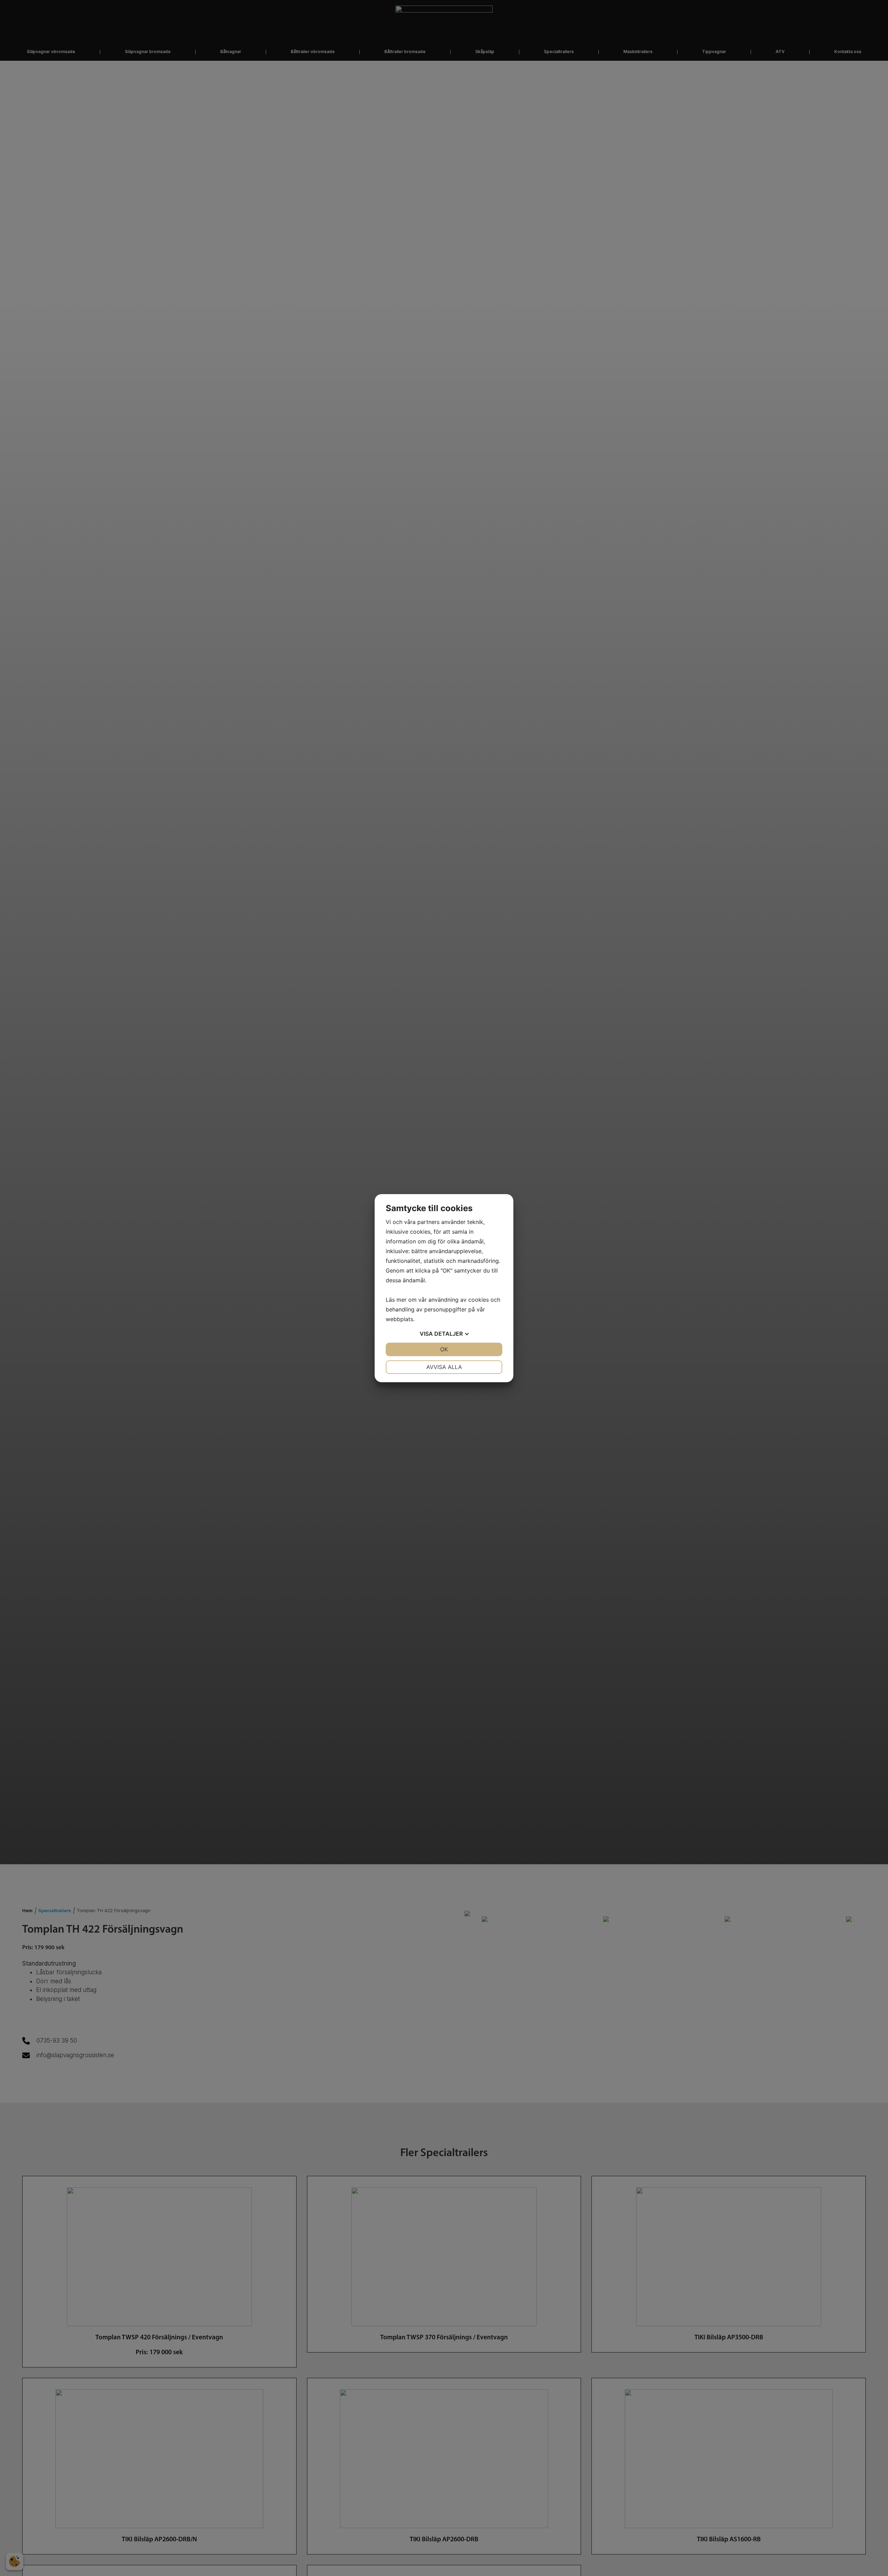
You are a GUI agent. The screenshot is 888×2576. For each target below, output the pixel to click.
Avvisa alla (444, 1367)
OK (444, 1349)
